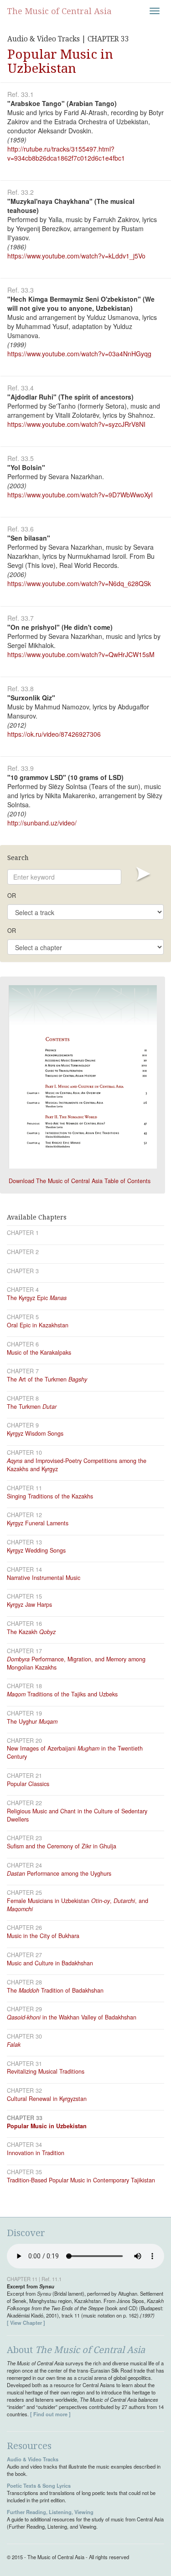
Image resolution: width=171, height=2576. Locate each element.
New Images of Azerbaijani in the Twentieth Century (75, 1752)
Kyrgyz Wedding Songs (36, 1550)
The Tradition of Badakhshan (55, 1990)
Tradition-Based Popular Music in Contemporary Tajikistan (81, 2180)
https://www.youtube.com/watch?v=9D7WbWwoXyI (80, 495)
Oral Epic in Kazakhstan (38, 1325)
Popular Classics (28, 1784)
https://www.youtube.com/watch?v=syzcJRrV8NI (76, 424)
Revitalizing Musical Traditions (46, 2071)
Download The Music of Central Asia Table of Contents (80, 1181)
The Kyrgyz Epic (37, 1298)
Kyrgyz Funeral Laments (38, 1523)
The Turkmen (32, 1407)
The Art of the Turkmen (47, 1379)
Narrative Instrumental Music (44, 1578)
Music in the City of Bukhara (43, 1936)
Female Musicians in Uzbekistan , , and (78, 1905)
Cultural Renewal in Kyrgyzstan (47, 2099)
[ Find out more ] (50, 2414)
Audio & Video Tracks (33, 2459)
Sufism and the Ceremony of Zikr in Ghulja (62, 1846)
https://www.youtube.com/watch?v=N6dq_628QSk (79, 583)
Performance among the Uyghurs (59, 1873)
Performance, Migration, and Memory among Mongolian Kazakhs (76, 1663)
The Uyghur (32, 1721)
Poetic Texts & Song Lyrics (39, 2485)
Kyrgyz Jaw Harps (29, 1604)
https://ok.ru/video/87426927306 (54, 734)
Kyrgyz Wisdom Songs (35, 1433)
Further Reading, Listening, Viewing (50, 2512)
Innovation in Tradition (36, 2153)
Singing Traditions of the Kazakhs (50, 1496)
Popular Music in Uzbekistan (47, 2126)
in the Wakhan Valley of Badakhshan (72, 2017)
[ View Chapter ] (26, 2323)
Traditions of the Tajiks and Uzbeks (62, 1694)
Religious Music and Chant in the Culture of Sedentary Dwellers (77, 1815)
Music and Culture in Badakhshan (50, 1963)
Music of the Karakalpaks (39, 1352)
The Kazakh (31, 1632)
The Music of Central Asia (59, 11)
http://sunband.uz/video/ (42, 823)
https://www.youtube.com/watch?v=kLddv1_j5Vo (76, 256)
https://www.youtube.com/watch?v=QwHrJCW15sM (81, 654)
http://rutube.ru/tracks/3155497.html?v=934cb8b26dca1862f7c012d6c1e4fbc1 (66, 153)
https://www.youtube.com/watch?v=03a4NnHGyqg (79, 354)
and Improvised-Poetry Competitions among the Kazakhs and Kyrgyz (77, 1465)
